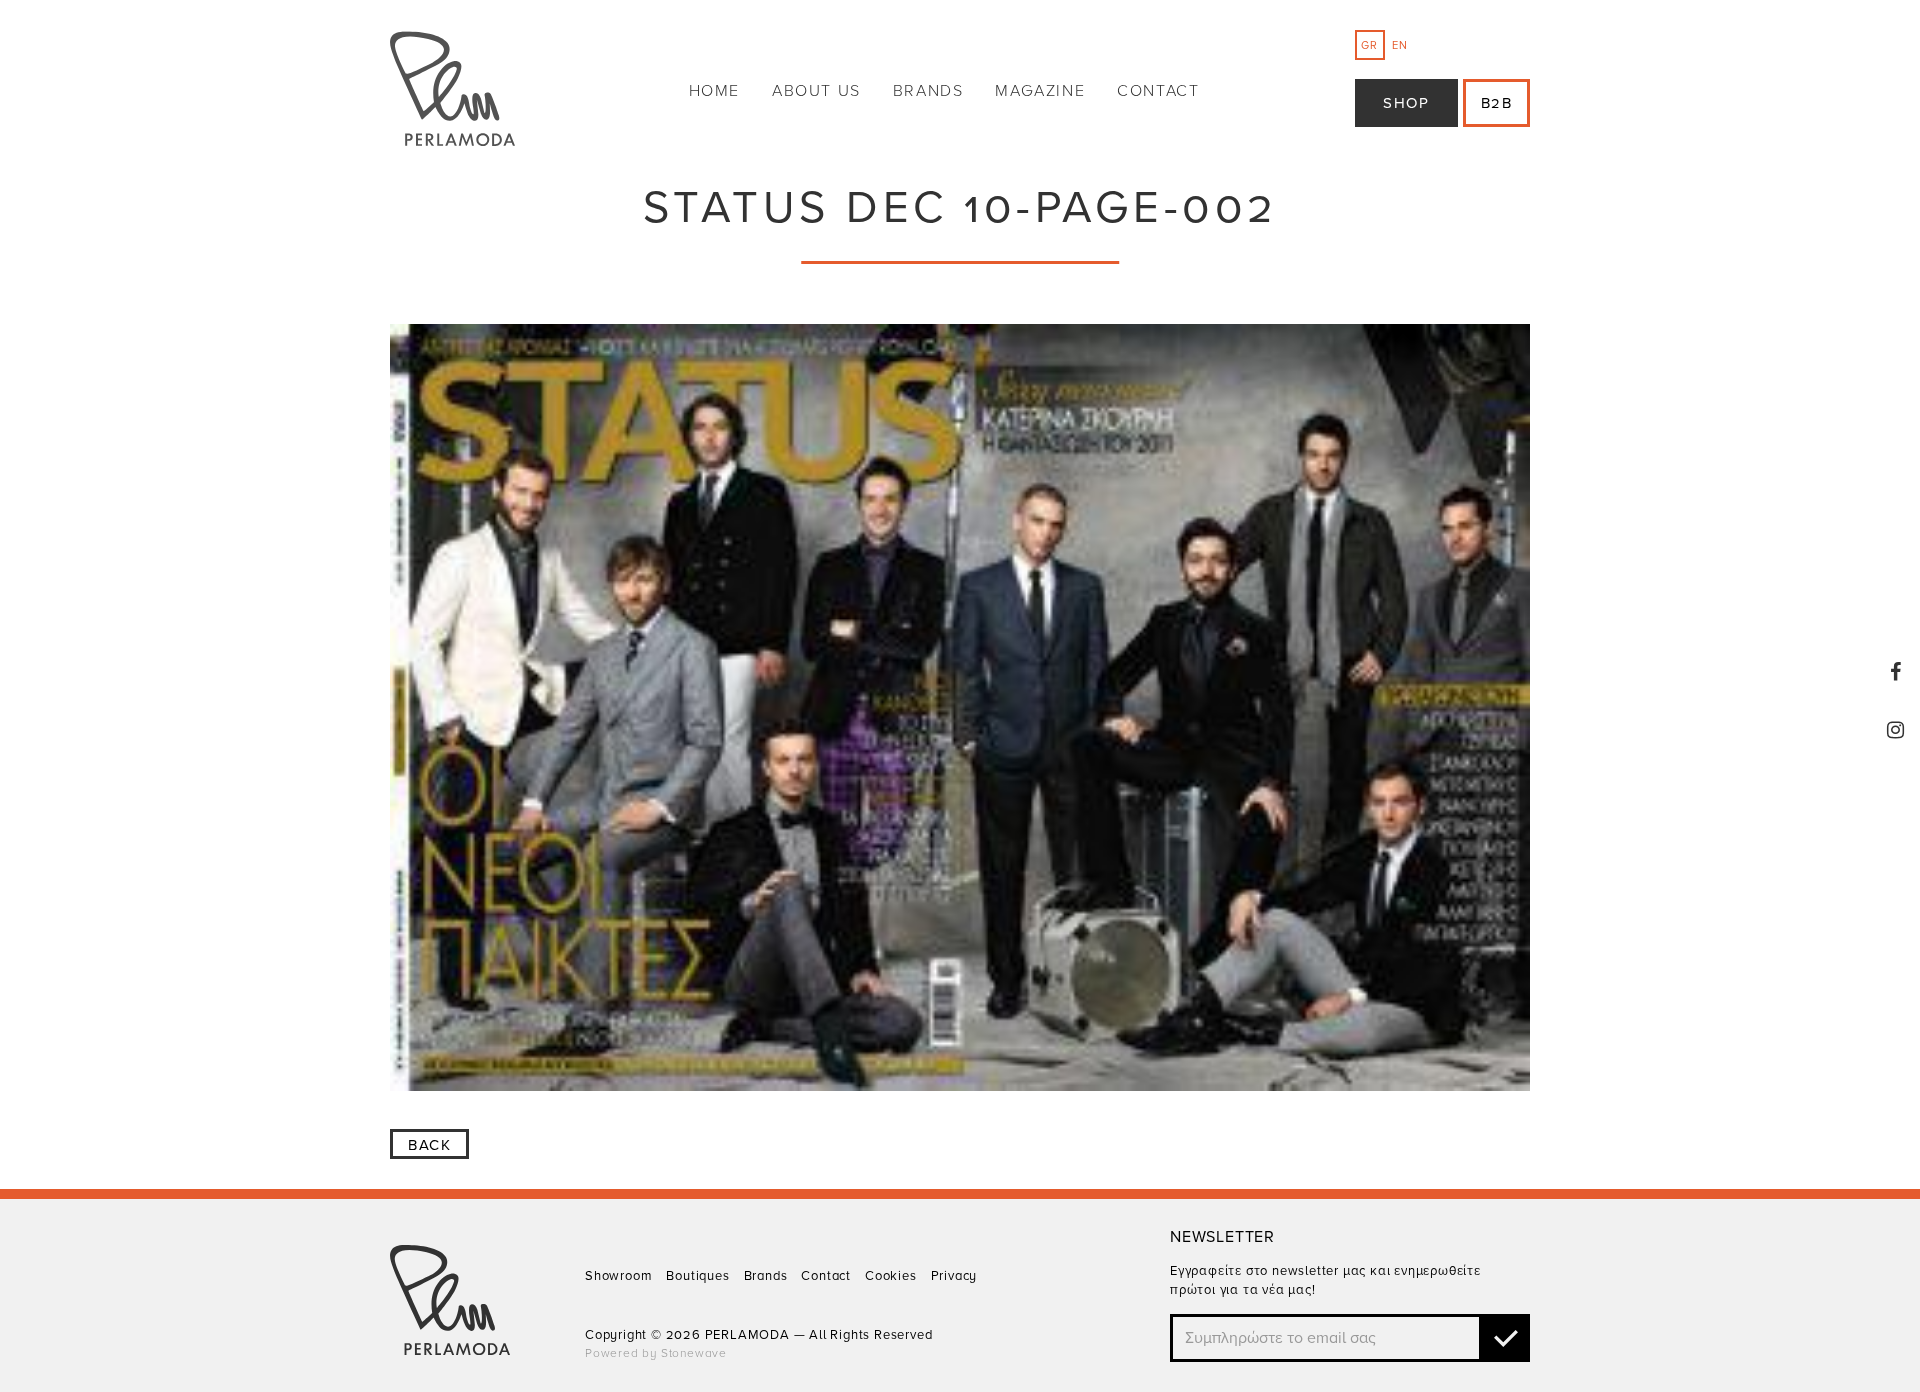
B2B (1497, 103)
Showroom (618, 1276)
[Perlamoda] (452, 91)
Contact (1158, 91)
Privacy (954, 1276)
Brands (928, 91)
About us (816, 91)
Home (714, 91)
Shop (1406, 103)
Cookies (891, 1276)
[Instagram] (1896, 730)
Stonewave (694, 1353)
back (429, 1145)
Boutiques (697, 1276)
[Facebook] (1896, 672)
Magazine (1040, 91)
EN (1400, 45)
